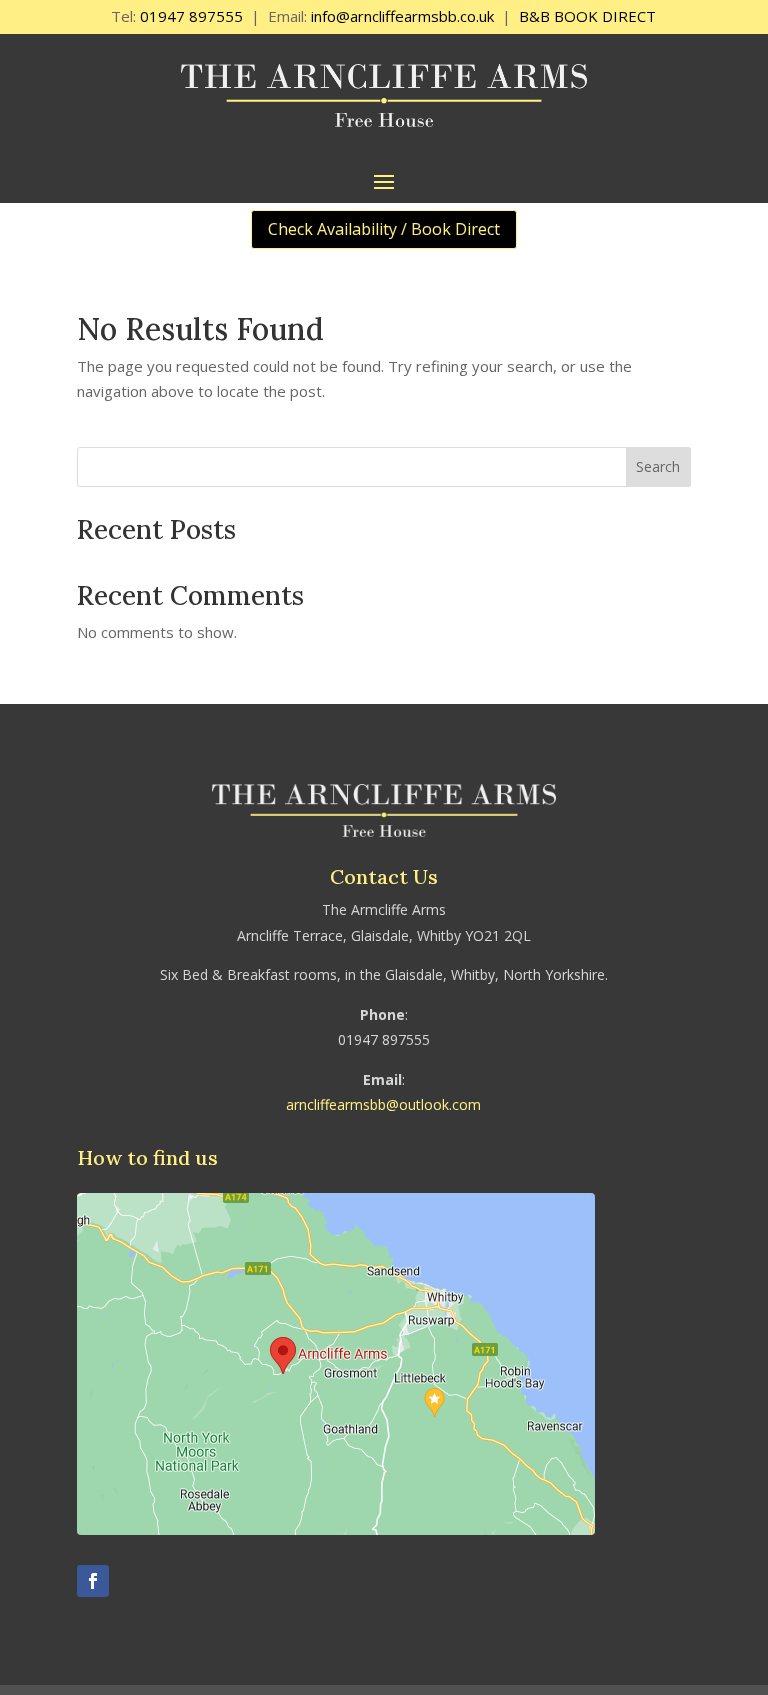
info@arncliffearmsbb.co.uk (402, 16)
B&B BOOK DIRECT (587, 16)
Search (658, 466)
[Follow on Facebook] (93, 1581)
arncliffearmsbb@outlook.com (383, 1104)
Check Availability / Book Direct (384, 229)
